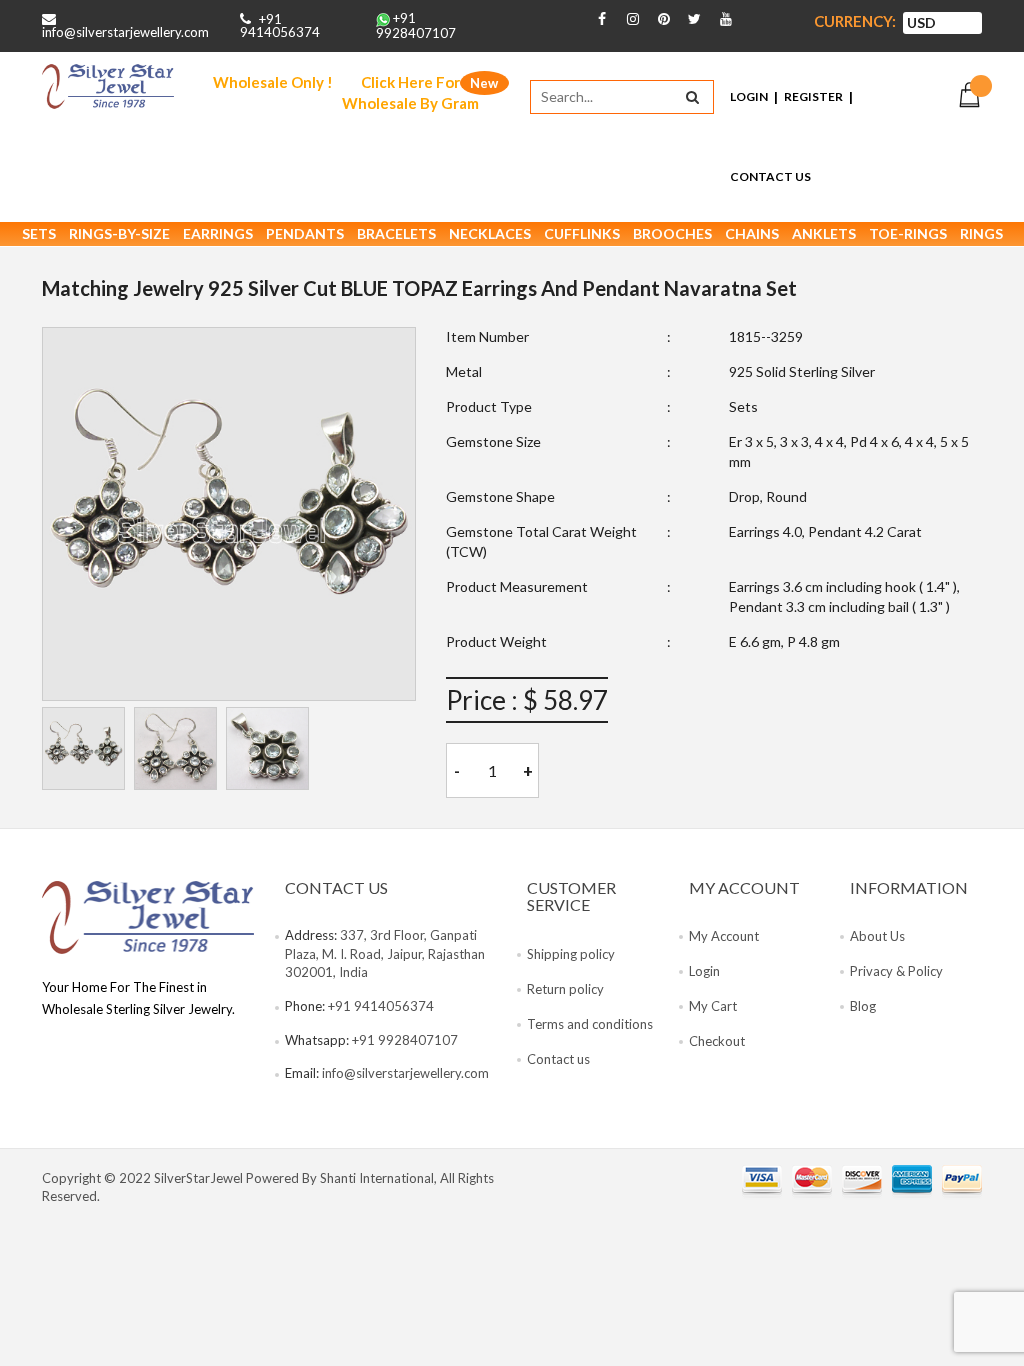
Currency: (855, 21)
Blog (863, 1006)
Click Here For (410, 92)
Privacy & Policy (896, 971)
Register (813, 96)
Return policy (565, 989)
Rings (981, 233)
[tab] (83, 748)
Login (749, 96)
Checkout (717, 1041)
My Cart (713, 1006)
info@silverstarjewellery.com (125, 32)
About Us (877, 936)
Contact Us (770, 176)
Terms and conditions (590, 1024)
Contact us (558, 1059)
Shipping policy (571, 954)
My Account (724, 936)
